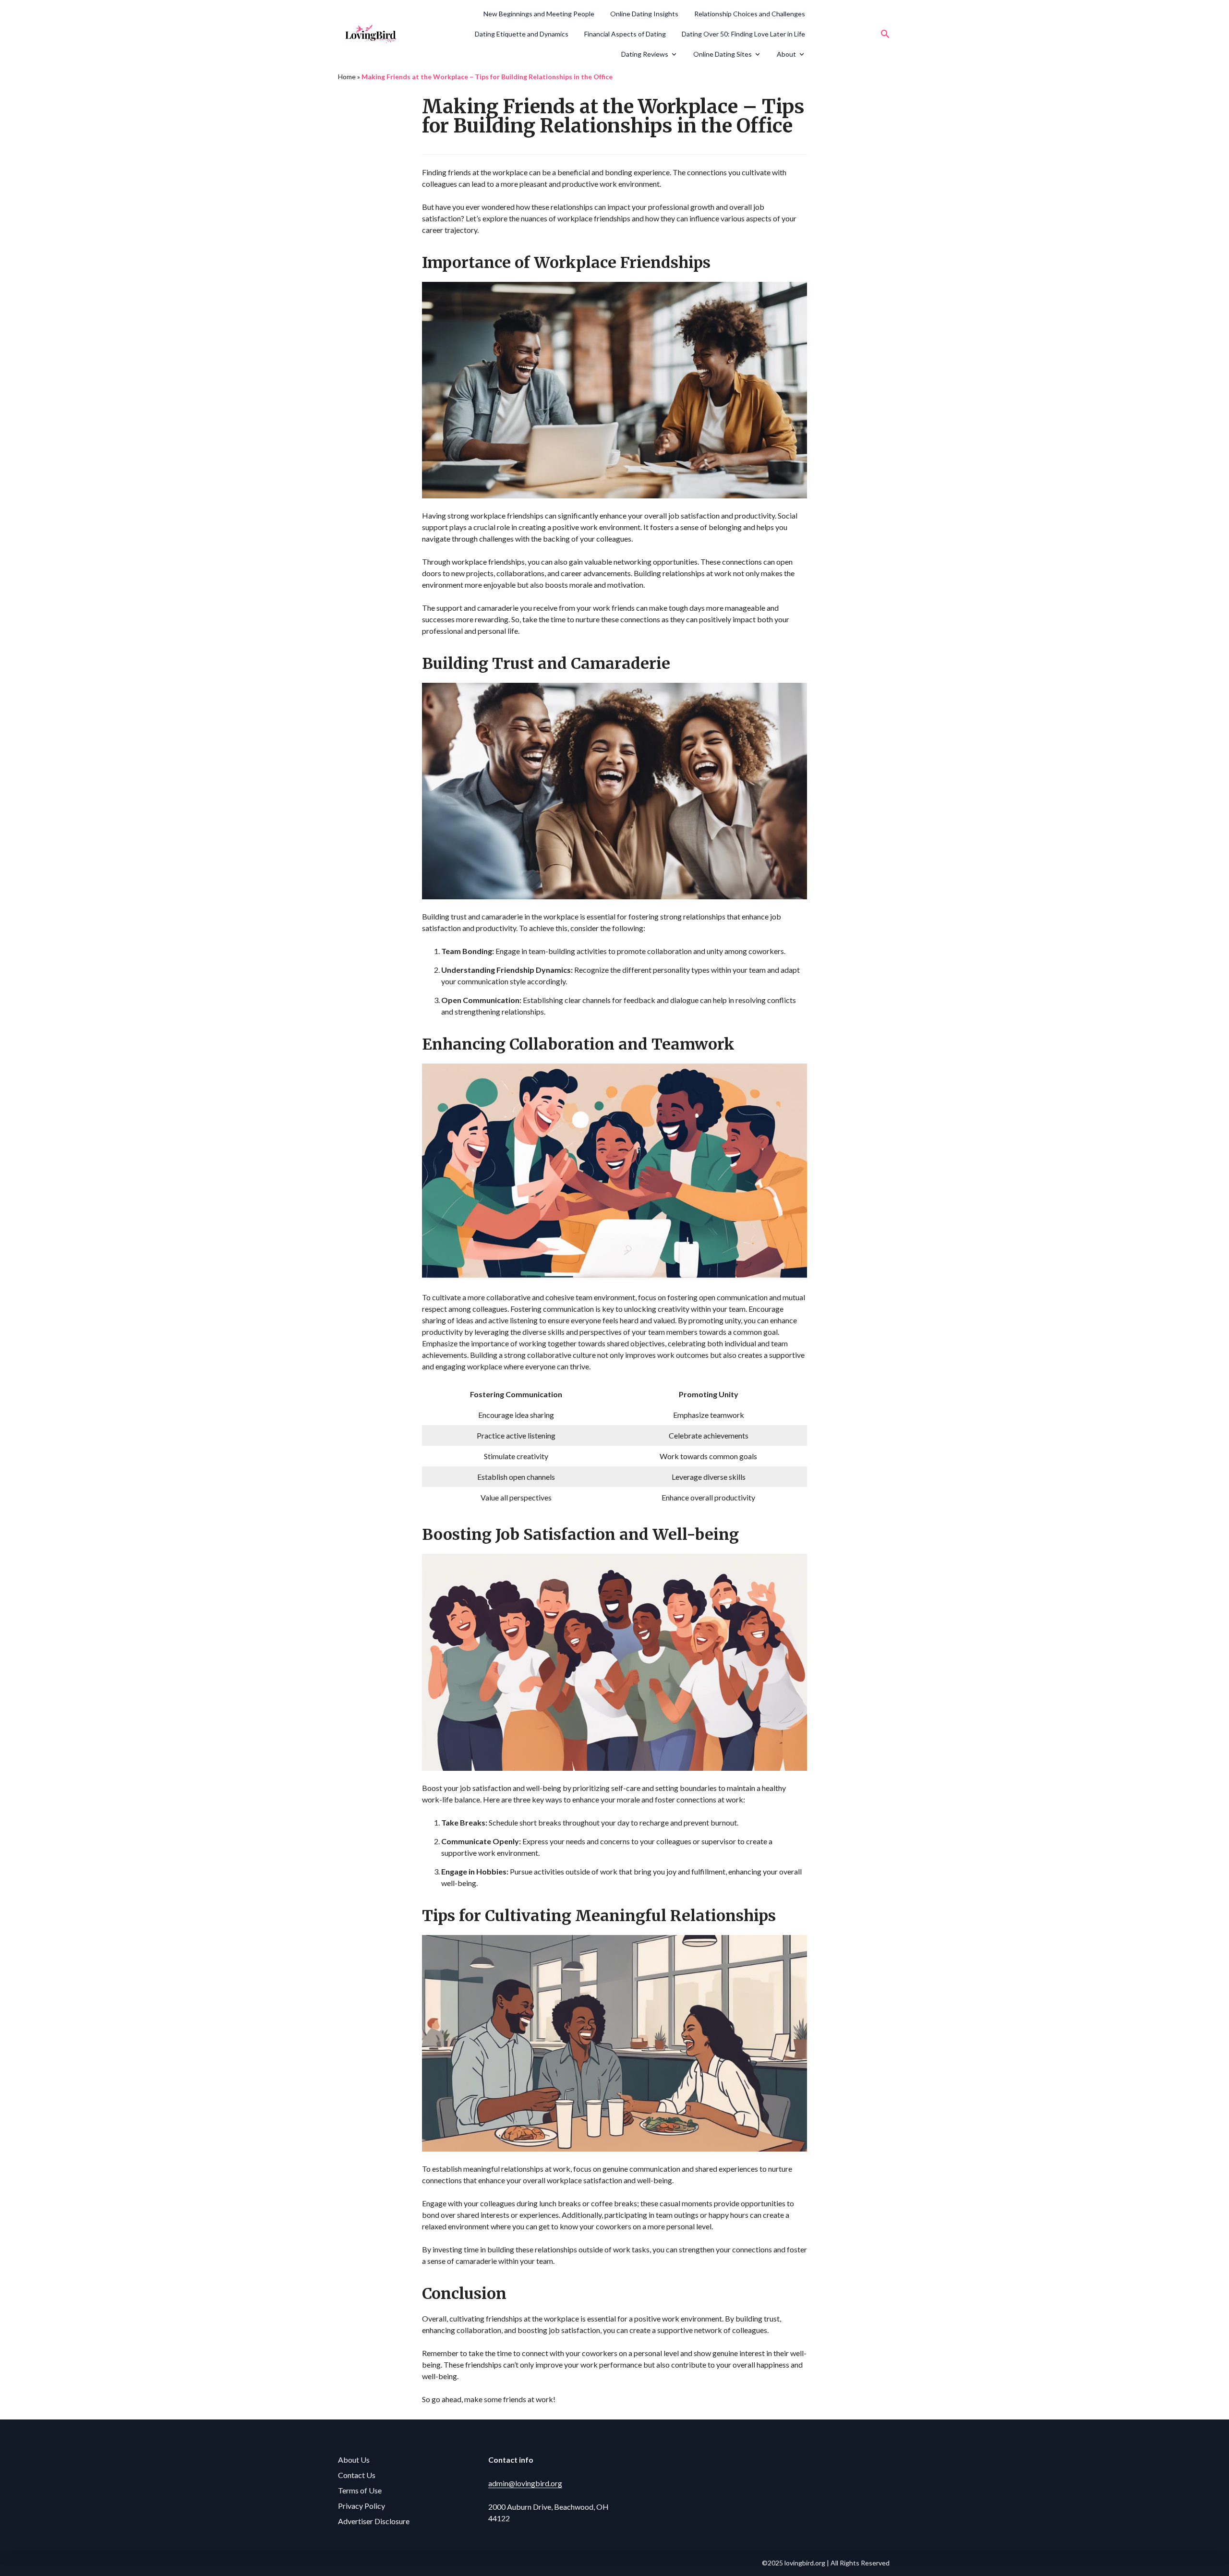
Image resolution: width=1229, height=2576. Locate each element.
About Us (354, 2460)
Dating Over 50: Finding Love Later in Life (743, 34)
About (786, 54)
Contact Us (357, 2475)
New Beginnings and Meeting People (539, 14)
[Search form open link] (885, 34)
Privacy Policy (361, 2506)
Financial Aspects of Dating (625, 34)
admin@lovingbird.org (525, 2483)
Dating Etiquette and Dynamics (522, 34)
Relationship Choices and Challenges (750, 14)
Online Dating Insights (644, 14)
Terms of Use (360, 2490)
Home (347, 77)
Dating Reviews (645, 54)
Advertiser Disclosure (374, 2521)
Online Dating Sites (723, 54)
